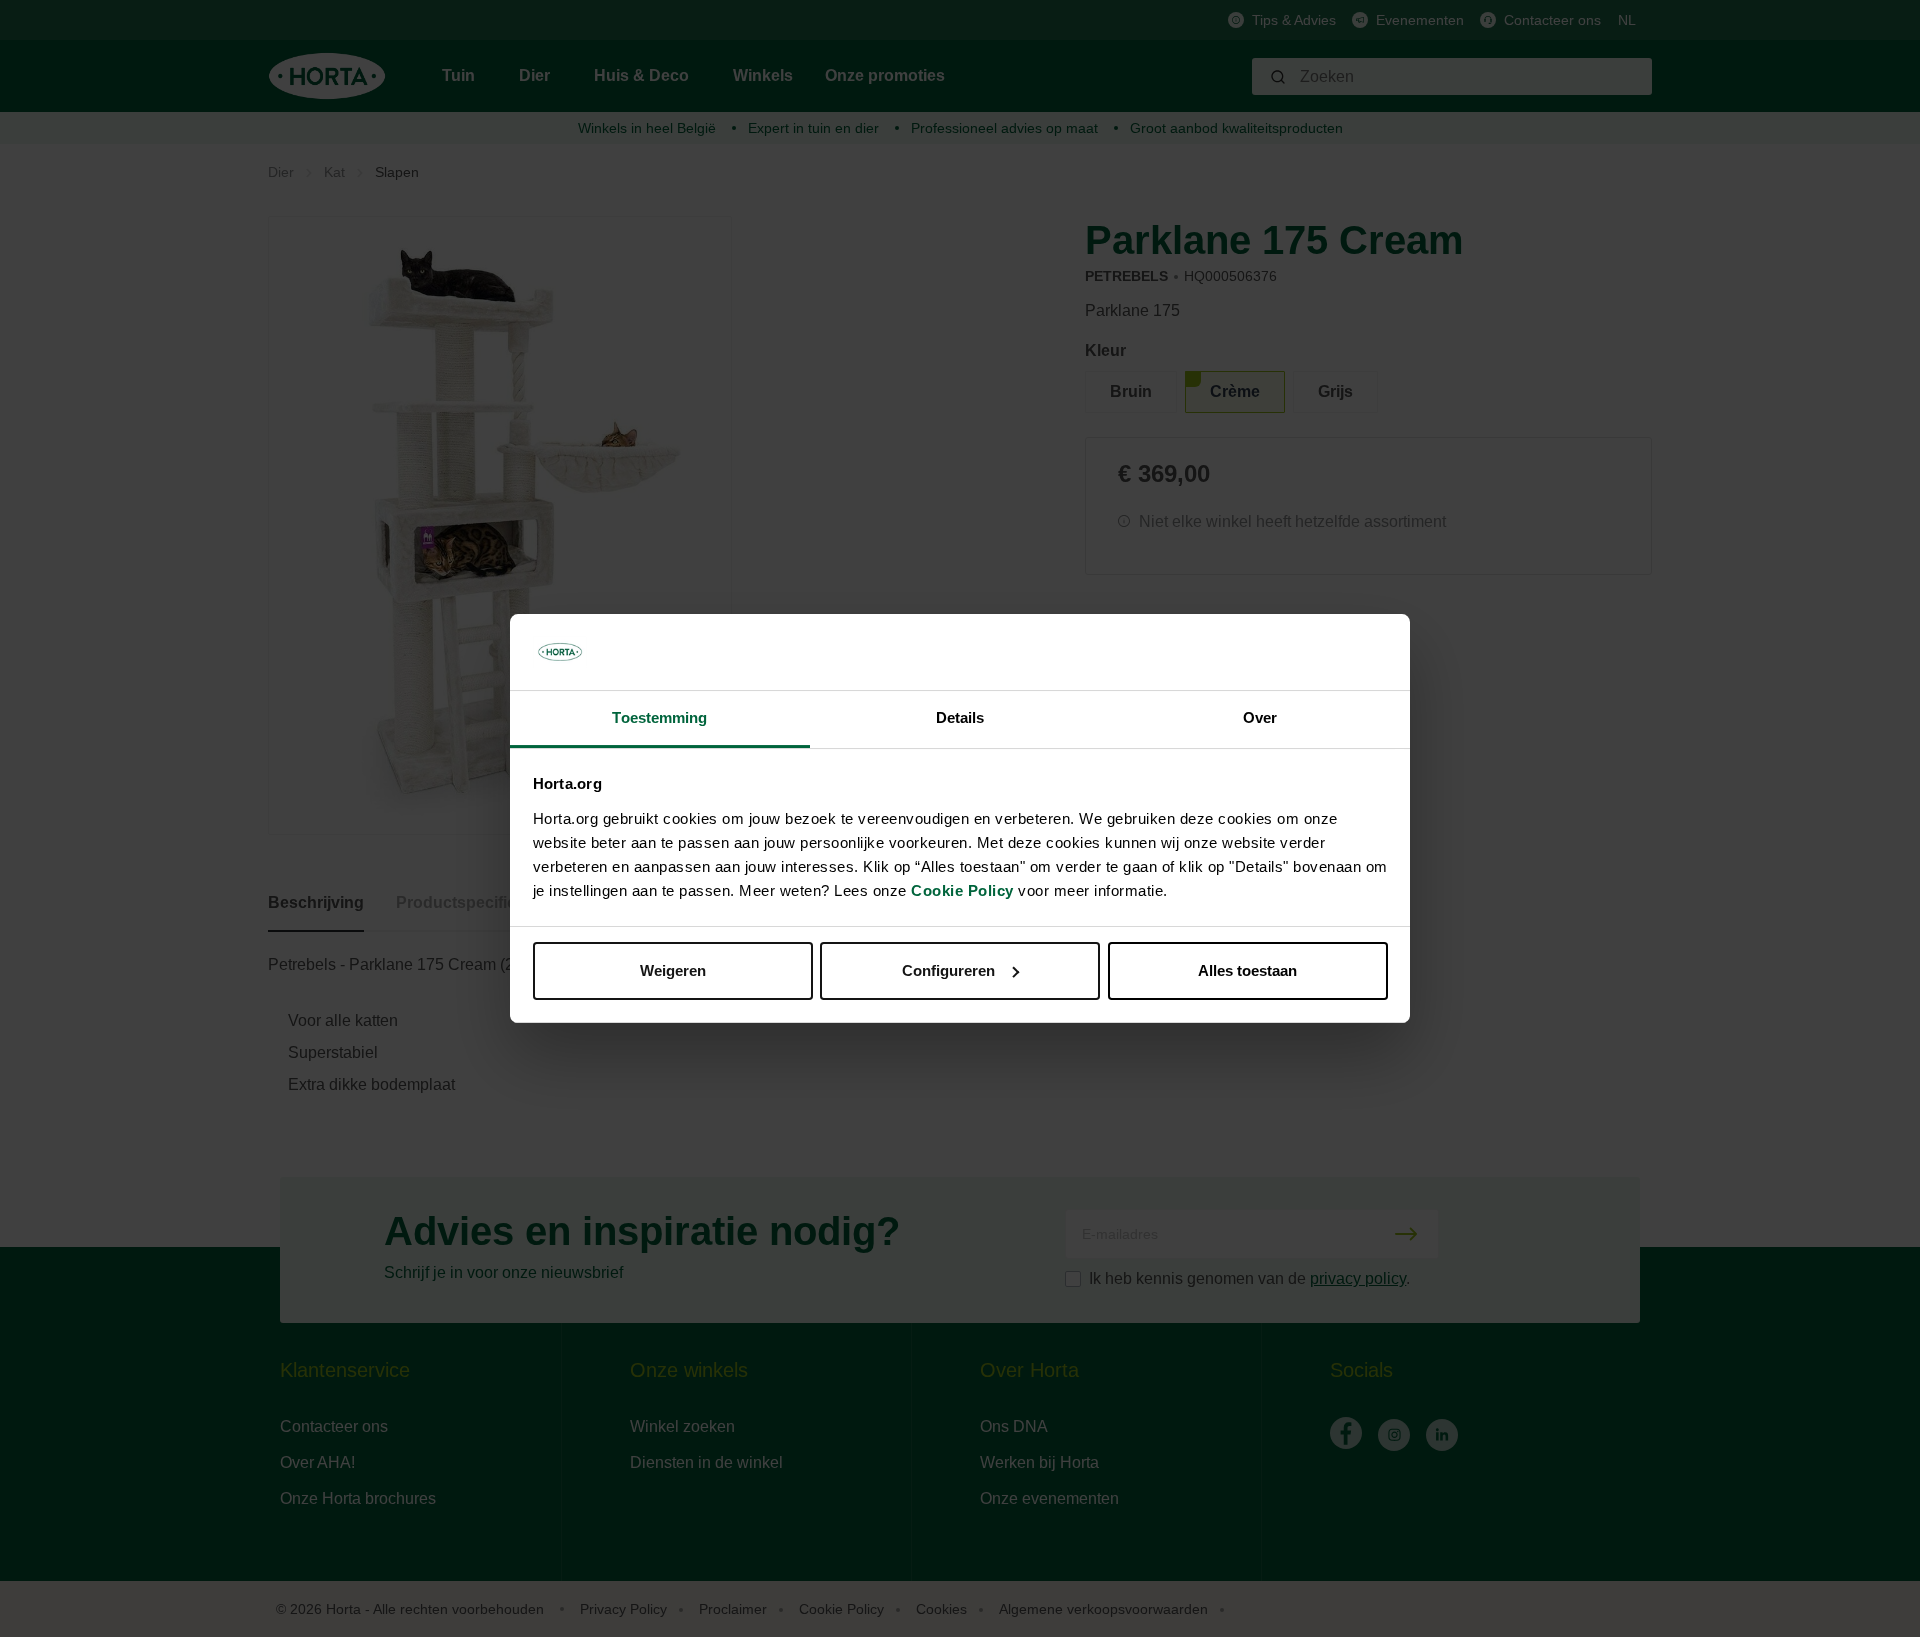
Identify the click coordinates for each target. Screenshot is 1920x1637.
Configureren (948, 970)
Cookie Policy (962, 890)
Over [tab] (1260, 717)
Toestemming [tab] (659, 717)
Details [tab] (960, 717)
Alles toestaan (1247, 970)
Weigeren (673, 970)
